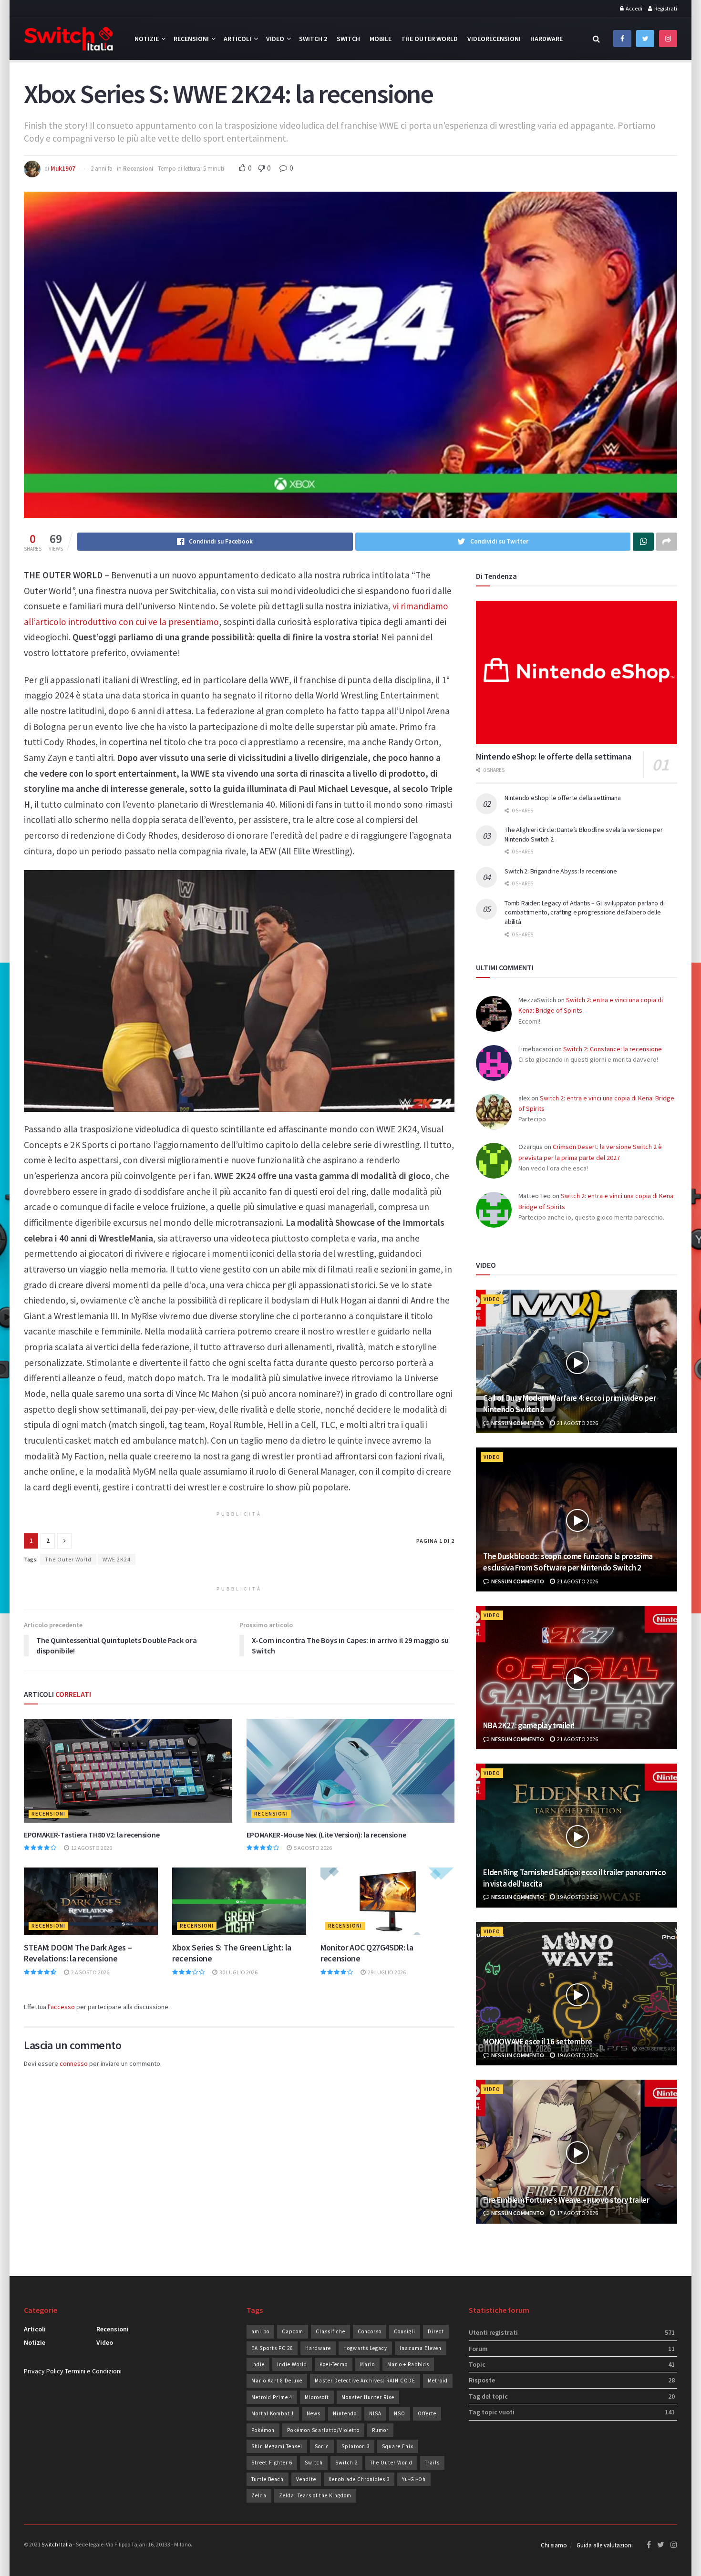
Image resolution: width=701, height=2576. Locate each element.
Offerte (427, 2413)
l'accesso (61, 2007)
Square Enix (398, 2446)
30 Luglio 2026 (238, 1972)
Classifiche (330, 2331)
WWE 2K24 (117, 1559)
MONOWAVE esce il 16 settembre (537, 2042)
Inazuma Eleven (421, 2348)
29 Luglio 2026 (386, 1972)
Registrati (665, 8)
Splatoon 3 (356, 2446)
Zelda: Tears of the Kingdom (315, 2495)
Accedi (634, 8)
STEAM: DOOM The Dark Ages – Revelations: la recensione (78, 1953)
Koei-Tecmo (334, 2364)
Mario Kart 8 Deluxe (277, 2381)
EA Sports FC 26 (272, 2348)
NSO (400, 2413)
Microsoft (317, 2397)
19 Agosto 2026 (577, 1897)
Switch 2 (313, 39)
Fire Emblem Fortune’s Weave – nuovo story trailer (566, 2200)
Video (275, 39)
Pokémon (263, 2430)
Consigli (405, 2331)
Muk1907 (63, 169)
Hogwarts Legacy (365, 2348)
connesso (74, 2063)
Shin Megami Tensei (277, 2446)
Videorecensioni (494, 39)
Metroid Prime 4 (272, 2397)
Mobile (381, 39)
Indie (258, 2364)
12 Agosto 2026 (91, 1848)
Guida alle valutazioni (605, 2545)
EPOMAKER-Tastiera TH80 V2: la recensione (92, 1835)
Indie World (292, 2364)
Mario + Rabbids (408, 2364)
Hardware (546, 39)
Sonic (322, 2446)
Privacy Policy (44, 2371)
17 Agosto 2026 (577, 2213)
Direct (436, 2331)
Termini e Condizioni (93, 2371)
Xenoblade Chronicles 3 (359, 2479)
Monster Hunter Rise (368, 2397)
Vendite (306, 2479)
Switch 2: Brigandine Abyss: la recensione (561, 871)
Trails (432, 2463)
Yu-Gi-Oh (414, 2479)
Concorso (370, 2331)
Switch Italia (57, 2544)
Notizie (147, 39)
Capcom (293, 2331)
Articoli (237, 39)
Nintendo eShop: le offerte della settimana (553, 756)
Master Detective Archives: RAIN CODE (365, 2381)
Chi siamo (554, 2545)
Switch (348, 39)
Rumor (380, 2430)
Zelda (259, 2495)
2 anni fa (102, 169)
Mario (367, 2364)
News (314, 2413)
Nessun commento (517, 1423)
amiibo (260, 2331)
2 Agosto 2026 (90, 1972)
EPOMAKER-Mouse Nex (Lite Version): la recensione (326, 1835)
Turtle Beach (268, 2479)
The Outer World (429, 39)
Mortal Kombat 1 (273, 2413)
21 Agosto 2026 (577, 1423)
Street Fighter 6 (272, 2463)
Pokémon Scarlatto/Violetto (323, 2430)
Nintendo (345, 2413)
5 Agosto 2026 (312, 1848)
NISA (375, 2413)
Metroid (438, 2381)
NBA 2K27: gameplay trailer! (529, 1725)
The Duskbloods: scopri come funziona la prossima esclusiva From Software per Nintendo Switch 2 (568, 1562)
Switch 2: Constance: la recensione (613, 1049)
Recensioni (191, 39)
